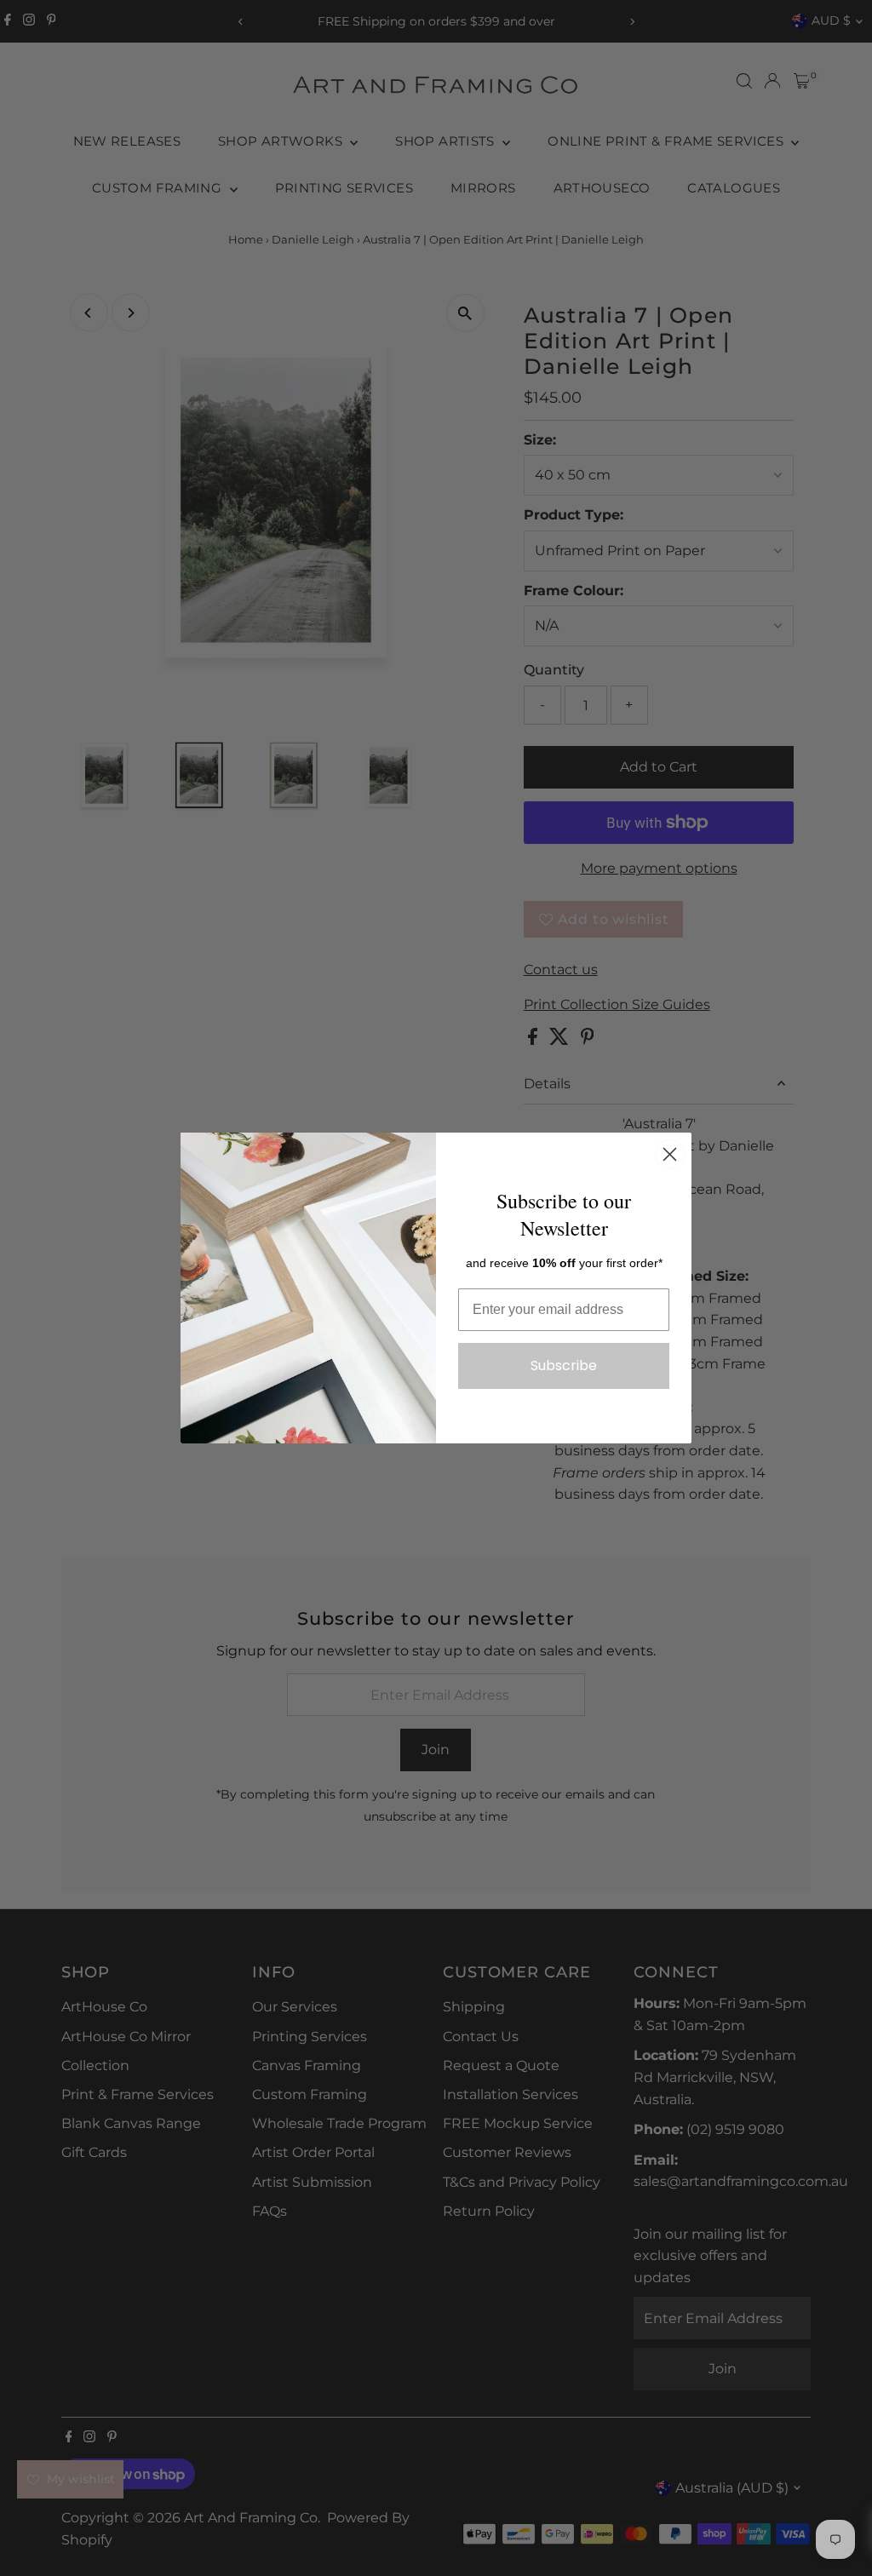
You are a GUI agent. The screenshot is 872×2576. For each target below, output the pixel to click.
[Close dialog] (670, 1154)
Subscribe (564, 1365)
